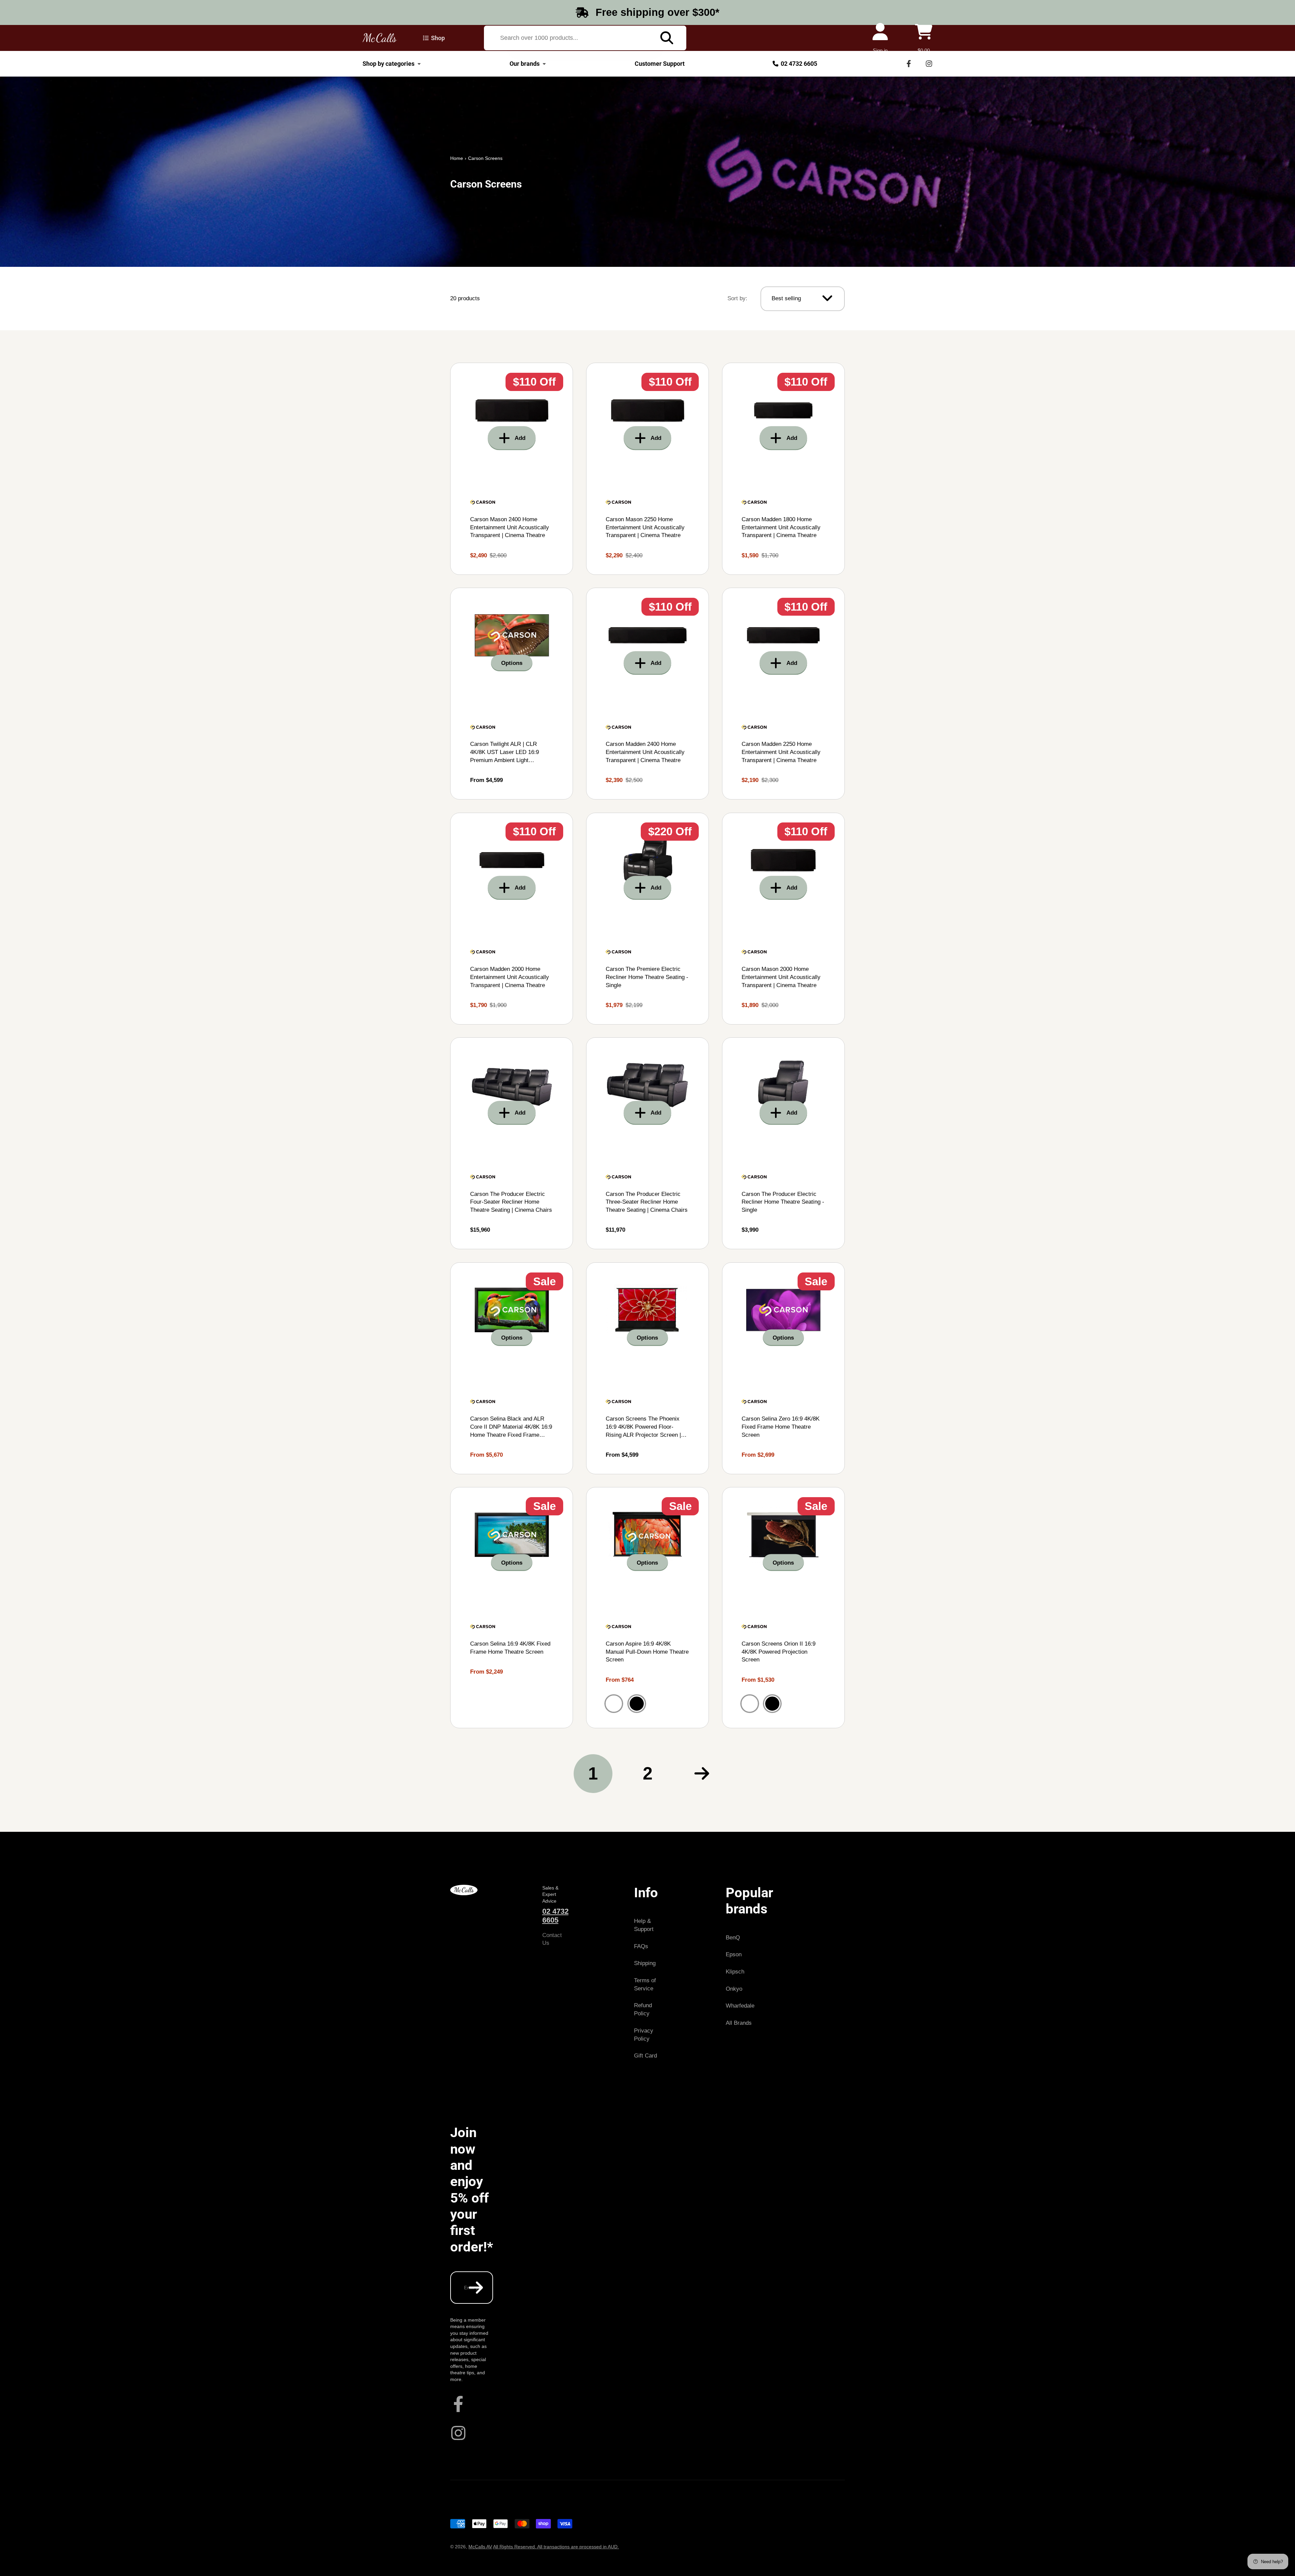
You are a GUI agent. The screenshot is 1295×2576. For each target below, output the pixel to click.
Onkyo (734, 1989)
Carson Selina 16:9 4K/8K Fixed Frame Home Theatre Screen (512, 1608)
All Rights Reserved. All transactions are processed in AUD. (556, 2547)
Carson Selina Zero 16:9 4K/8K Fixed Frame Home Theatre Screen (783, 1368)
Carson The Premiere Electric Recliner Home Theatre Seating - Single (647, 919)
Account (880, 38)
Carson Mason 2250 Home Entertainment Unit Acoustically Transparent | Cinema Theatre (647, 469)
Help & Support (644, 1925)
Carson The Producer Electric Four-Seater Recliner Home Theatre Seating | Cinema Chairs (512, 1143)
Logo (380, 38)
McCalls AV (480, 2547)
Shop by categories (388, 64)
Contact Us (552, 1939)
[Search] (667, 38)
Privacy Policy (644, 2035)
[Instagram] (929, 64)
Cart (924, 38)
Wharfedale (740, 2006)
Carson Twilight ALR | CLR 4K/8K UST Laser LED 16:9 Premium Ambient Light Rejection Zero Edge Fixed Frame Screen (512, 694)
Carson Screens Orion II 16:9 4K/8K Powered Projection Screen (783, 1608)
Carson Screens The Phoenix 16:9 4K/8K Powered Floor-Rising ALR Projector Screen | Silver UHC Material (647, 1368)
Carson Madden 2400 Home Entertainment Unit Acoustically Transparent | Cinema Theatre (647, 694)
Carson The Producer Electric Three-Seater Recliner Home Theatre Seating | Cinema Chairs (647, 1143)
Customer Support (660, 64)
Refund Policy (643, 2009)
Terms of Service (645, 1984)
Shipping (645, 1963)
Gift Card (645, 2056)
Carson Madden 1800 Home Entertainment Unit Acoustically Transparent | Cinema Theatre (783, 469)
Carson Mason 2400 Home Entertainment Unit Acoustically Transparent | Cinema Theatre (512, 469)
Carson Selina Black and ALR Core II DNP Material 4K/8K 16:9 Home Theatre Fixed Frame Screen (512, 1368)
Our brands (525, 64)
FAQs (641, 1946)
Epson (734, 1954)
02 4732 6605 (799, 64)
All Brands (739, 2023)
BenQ (733, 1938)
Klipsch (735, 1972)
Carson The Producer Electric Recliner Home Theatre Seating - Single (783, 1143)
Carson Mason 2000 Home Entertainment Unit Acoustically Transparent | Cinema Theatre (783, 919)
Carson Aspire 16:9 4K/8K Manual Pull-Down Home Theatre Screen (647, 1608)
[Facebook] (909, 64)
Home (457, 158)
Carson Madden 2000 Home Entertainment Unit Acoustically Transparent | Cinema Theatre (512, 919)
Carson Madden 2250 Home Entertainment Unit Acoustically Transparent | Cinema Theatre (783, 694)
